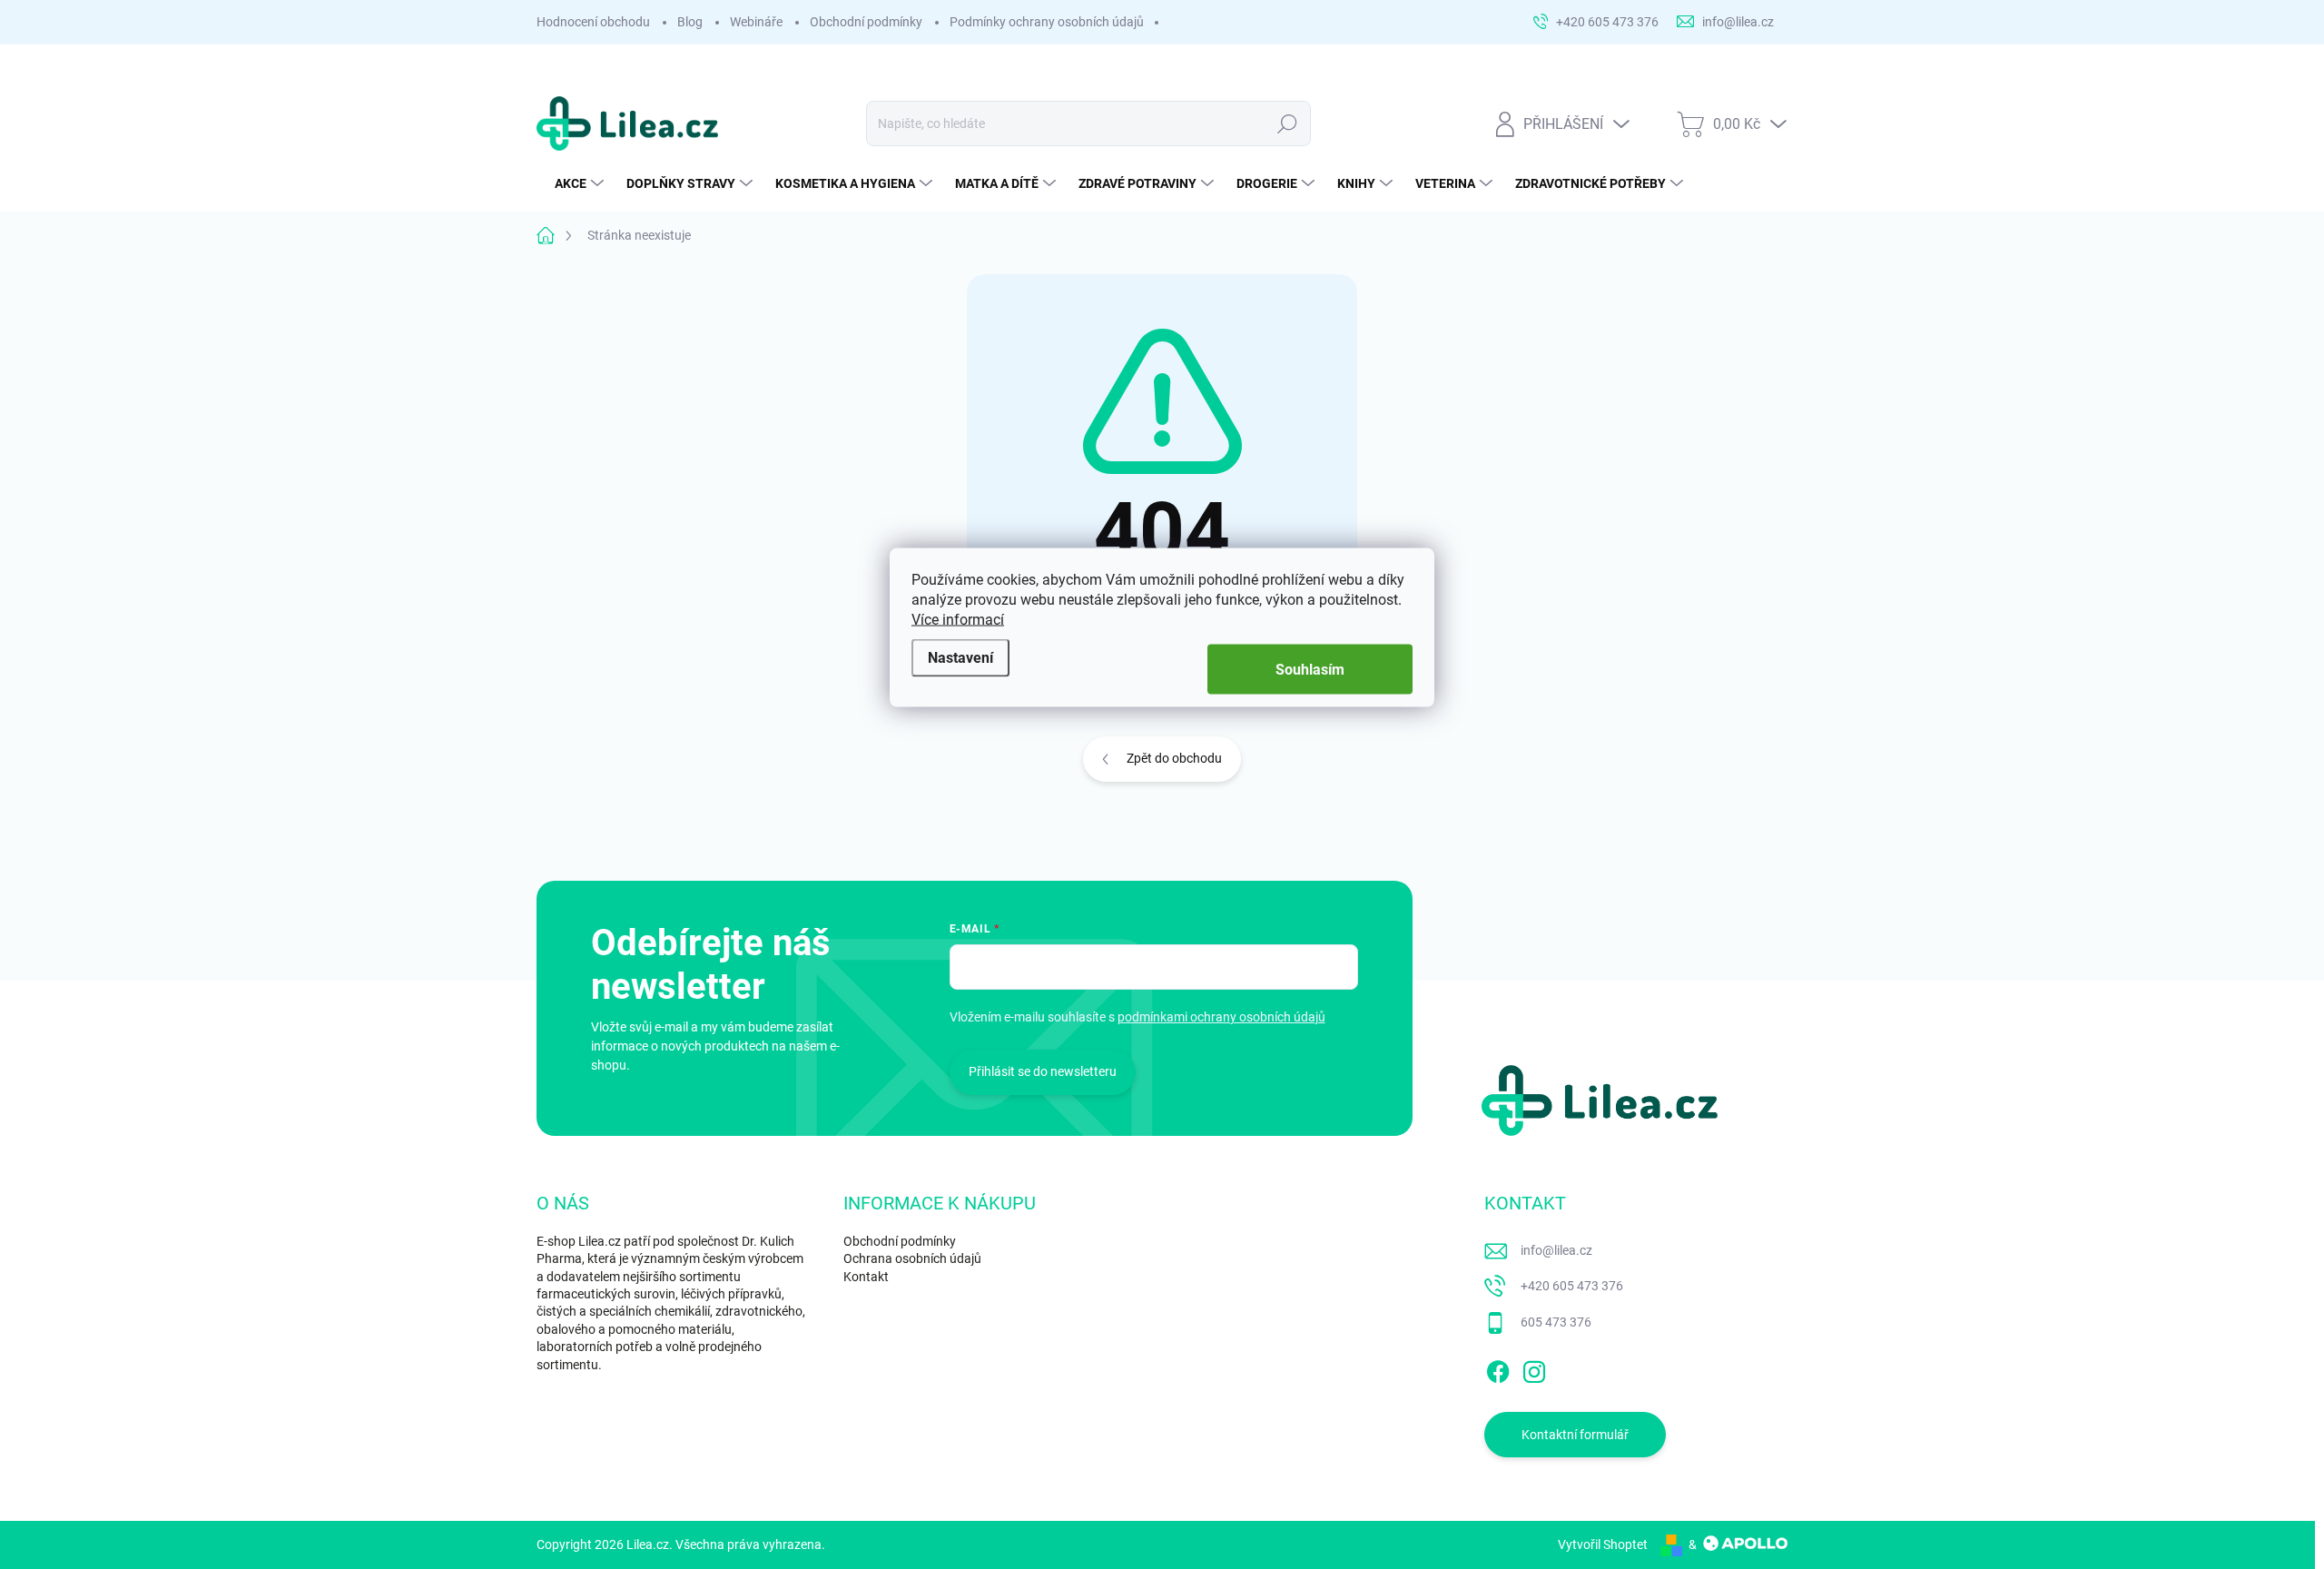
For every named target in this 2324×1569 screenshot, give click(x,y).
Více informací (958, 620)
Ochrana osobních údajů (912, 1258)
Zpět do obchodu (1174, 758)
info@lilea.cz (1556, 1250)
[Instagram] (1534, 1368)
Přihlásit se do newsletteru (1043, 1071)
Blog (690, 22)
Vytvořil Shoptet (1603, 1544)
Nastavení (960, 657)
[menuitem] (581, 183)
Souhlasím (1310, 670)
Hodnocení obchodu (593, 22)
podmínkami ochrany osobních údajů (1221, 1017)
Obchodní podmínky (866, 22)
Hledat (1288, 123)
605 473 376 (1556, 1322)
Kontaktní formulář (1575, 1435)
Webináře (756, 22)
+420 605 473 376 (1572, 1286)
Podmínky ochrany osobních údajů (1047, 22)
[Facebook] (1498, 1368)
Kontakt (866, 1277)
